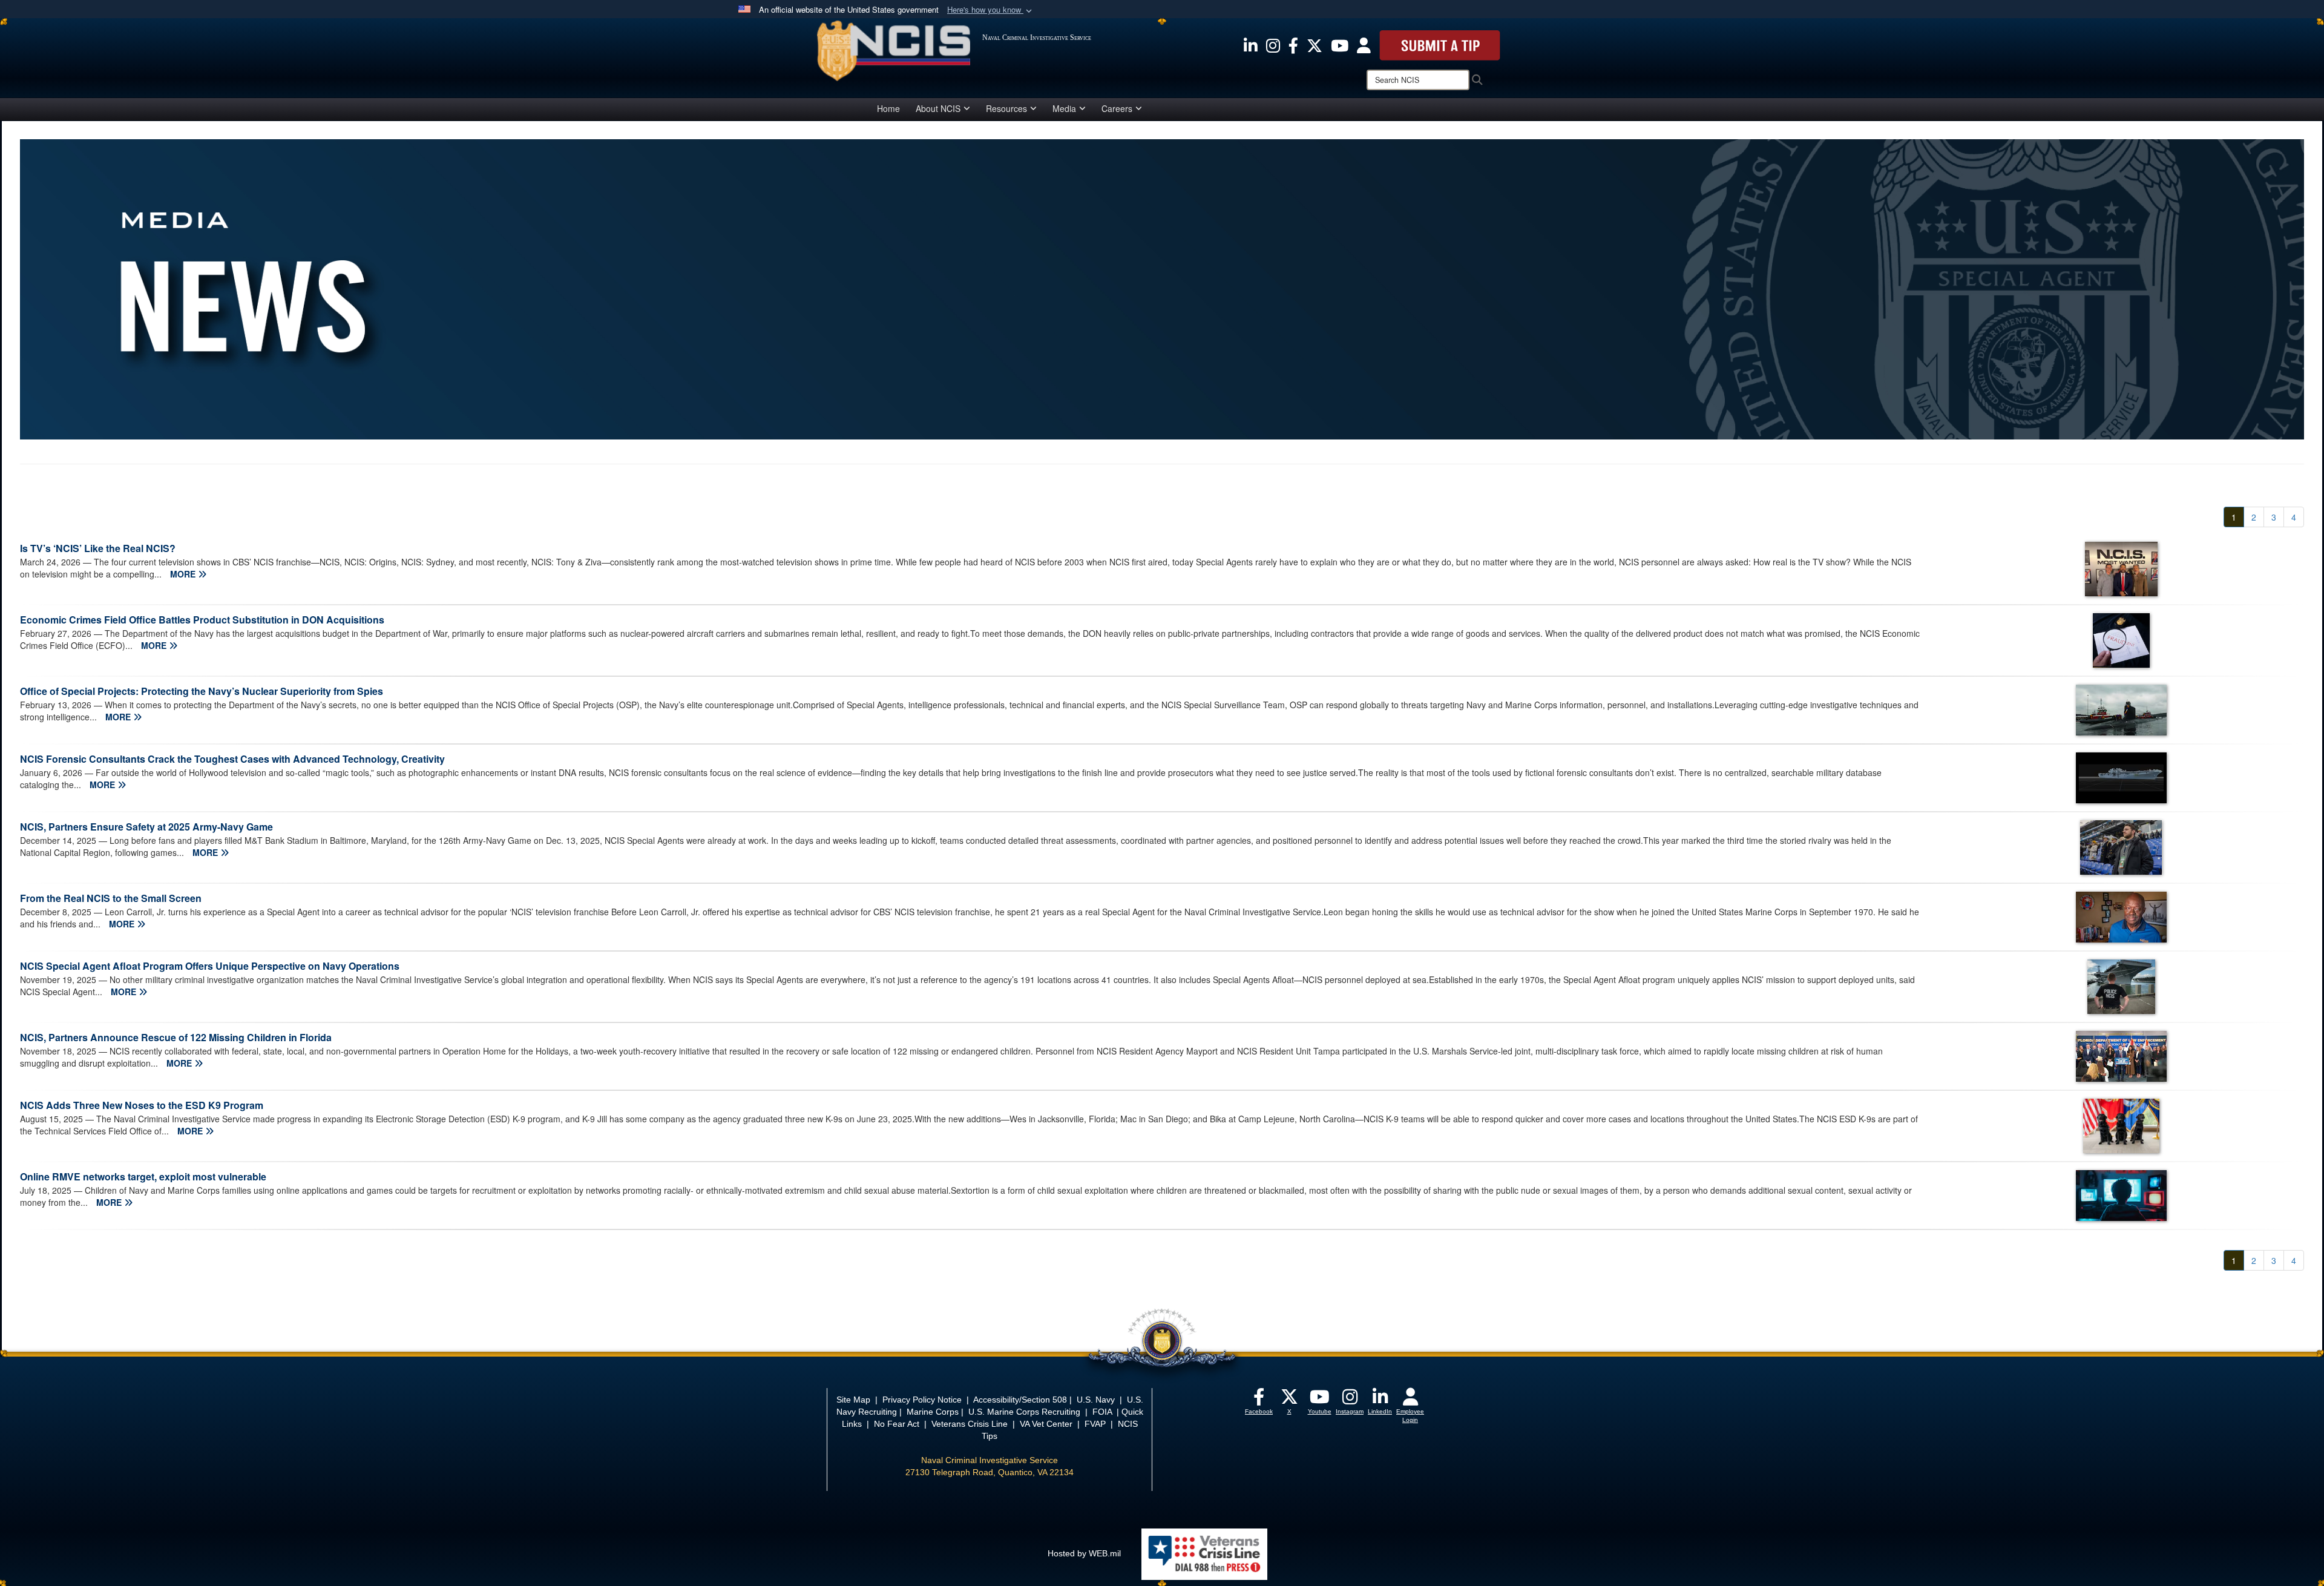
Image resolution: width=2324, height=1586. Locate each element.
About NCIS (938, 108)
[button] (991, 10)
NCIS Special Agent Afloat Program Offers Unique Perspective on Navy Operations (210, 966)
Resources (1006, 108)
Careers (1117, 108)
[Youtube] (1319, 1400)
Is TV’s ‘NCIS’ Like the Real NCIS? (98, 548)
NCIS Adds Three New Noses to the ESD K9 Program (142, 1105)
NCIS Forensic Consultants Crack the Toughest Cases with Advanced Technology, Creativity (232, 759)
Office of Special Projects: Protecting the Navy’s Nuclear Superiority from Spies (202, 691)
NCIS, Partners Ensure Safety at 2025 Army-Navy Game (146, 827)
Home (888, 108)
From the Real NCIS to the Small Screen (111, 898)
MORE (184, 574)
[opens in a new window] (1251, 44)
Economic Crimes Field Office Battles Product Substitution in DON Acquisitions (202, 620)
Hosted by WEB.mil (1084, 1553)
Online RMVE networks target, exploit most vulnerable (143, 1176)
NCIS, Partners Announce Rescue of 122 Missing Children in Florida (176, 1037)
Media (1064, 108)
